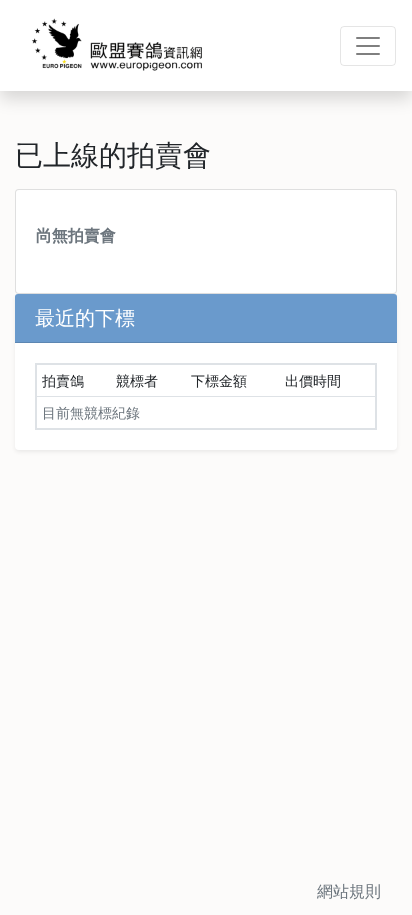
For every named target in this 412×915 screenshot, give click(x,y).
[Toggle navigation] (368, 46)
